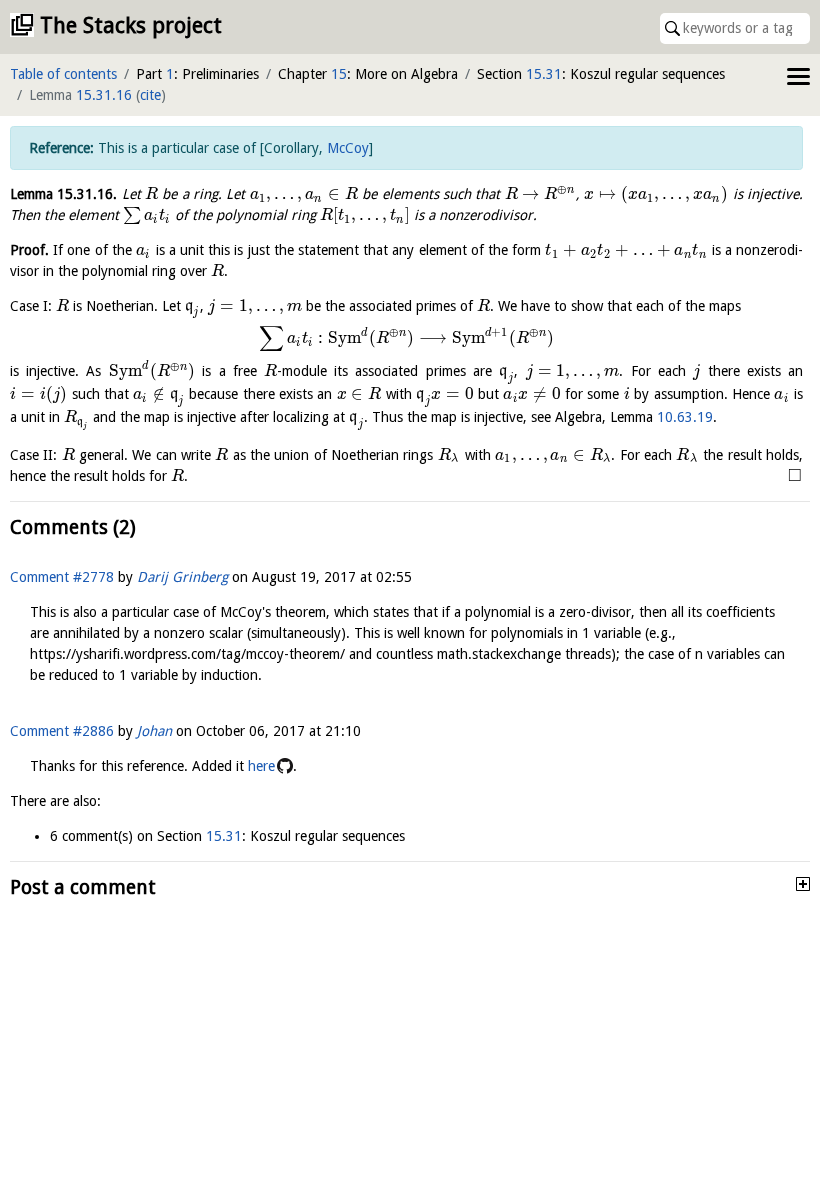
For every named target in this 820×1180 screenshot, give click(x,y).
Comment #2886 (62, 731)
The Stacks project (131, 25)
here (261, 766)
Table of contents (63, 74)
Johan (154, 731)
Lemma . (63, 194)
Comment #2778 (62, 577)
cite (150, 95)
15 (339, 74)
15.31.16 (104, 95)
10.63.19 (685, 417)
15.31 (544, 74)
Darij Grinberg (182, 577)
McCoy (348, 148)
